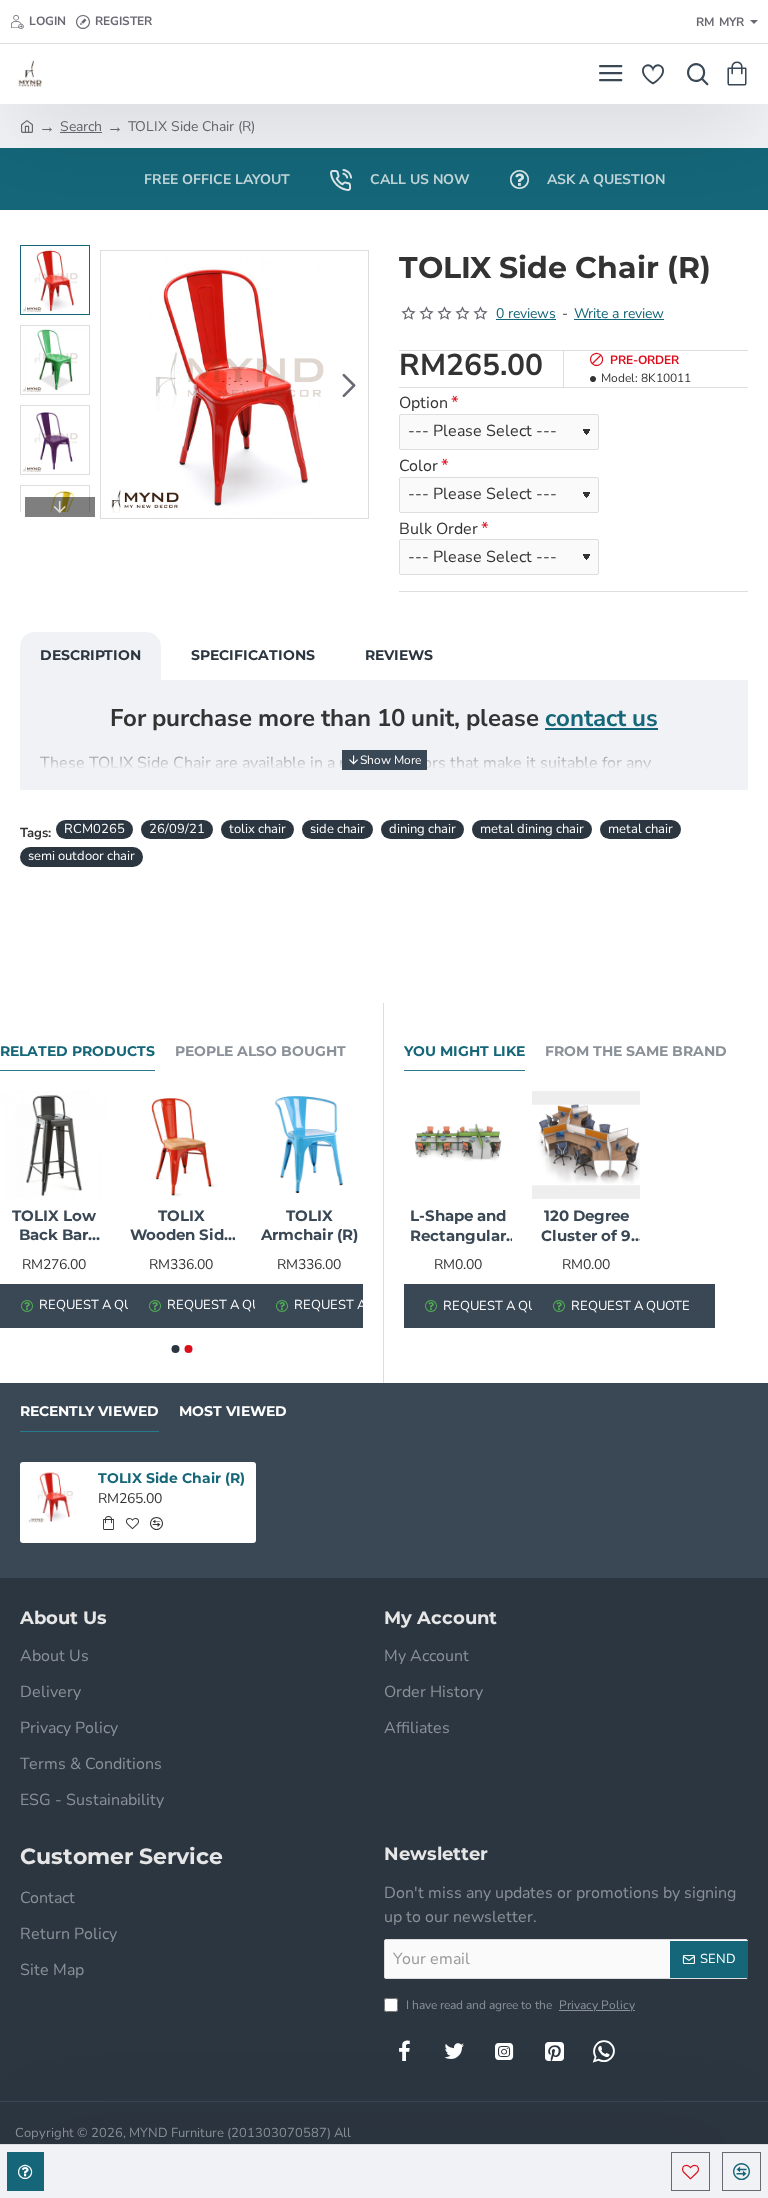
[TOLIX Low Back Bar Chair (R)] (54, 1145)
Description (90, 655)
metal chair (640, 829)
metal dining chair (532, 829)
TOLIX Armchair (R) (309, 1225)
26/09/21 (177, 829)
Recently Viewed (89, 1411)
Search (81, 126)
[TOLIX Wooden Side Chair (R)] (182, 1145)
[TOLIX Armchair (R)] (309, 1145)
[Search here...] (693, 74)
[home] (27, 125)
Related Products (77, 1051)
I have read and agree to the (519, 2005)
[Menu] (610, 74)
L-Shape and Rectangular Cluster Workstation (458, 1226)
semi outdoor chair (81, 856)
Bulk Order (438, 529)
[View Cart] (740, 74)
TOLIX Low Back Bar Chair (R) (54, 1226)
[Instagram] (504, 2051)
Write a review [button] (619, 313)
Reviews (399, 655)
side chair (337, 829)
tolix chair (257, 829)
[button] (120, 385)
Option (423, 403)
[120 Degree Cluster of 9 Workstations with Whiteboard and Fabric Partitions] (586, 1145)
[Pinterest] (554, 2051)
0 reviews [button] (526, 313)
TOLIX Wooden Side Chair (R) (181, 1226)
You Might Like (464, 1051)
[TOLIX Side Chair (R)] (54, 1496)
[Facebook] (404, 2051)
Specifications (253, 655)
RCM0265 (94, 829)
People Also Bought (260, 1051)
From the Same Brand (636, 1051)
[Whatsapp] (604, 2051)
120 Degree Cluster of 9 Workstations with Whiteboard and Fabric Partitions (586, 1226)
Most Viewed (233, 1411)
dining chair (422, 829)
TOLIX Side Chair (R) (171, 1478)
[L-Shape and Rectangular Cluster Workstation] (458, 1145)
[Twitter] (454, 2051)
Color (418, 466)
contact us (601, 718)
